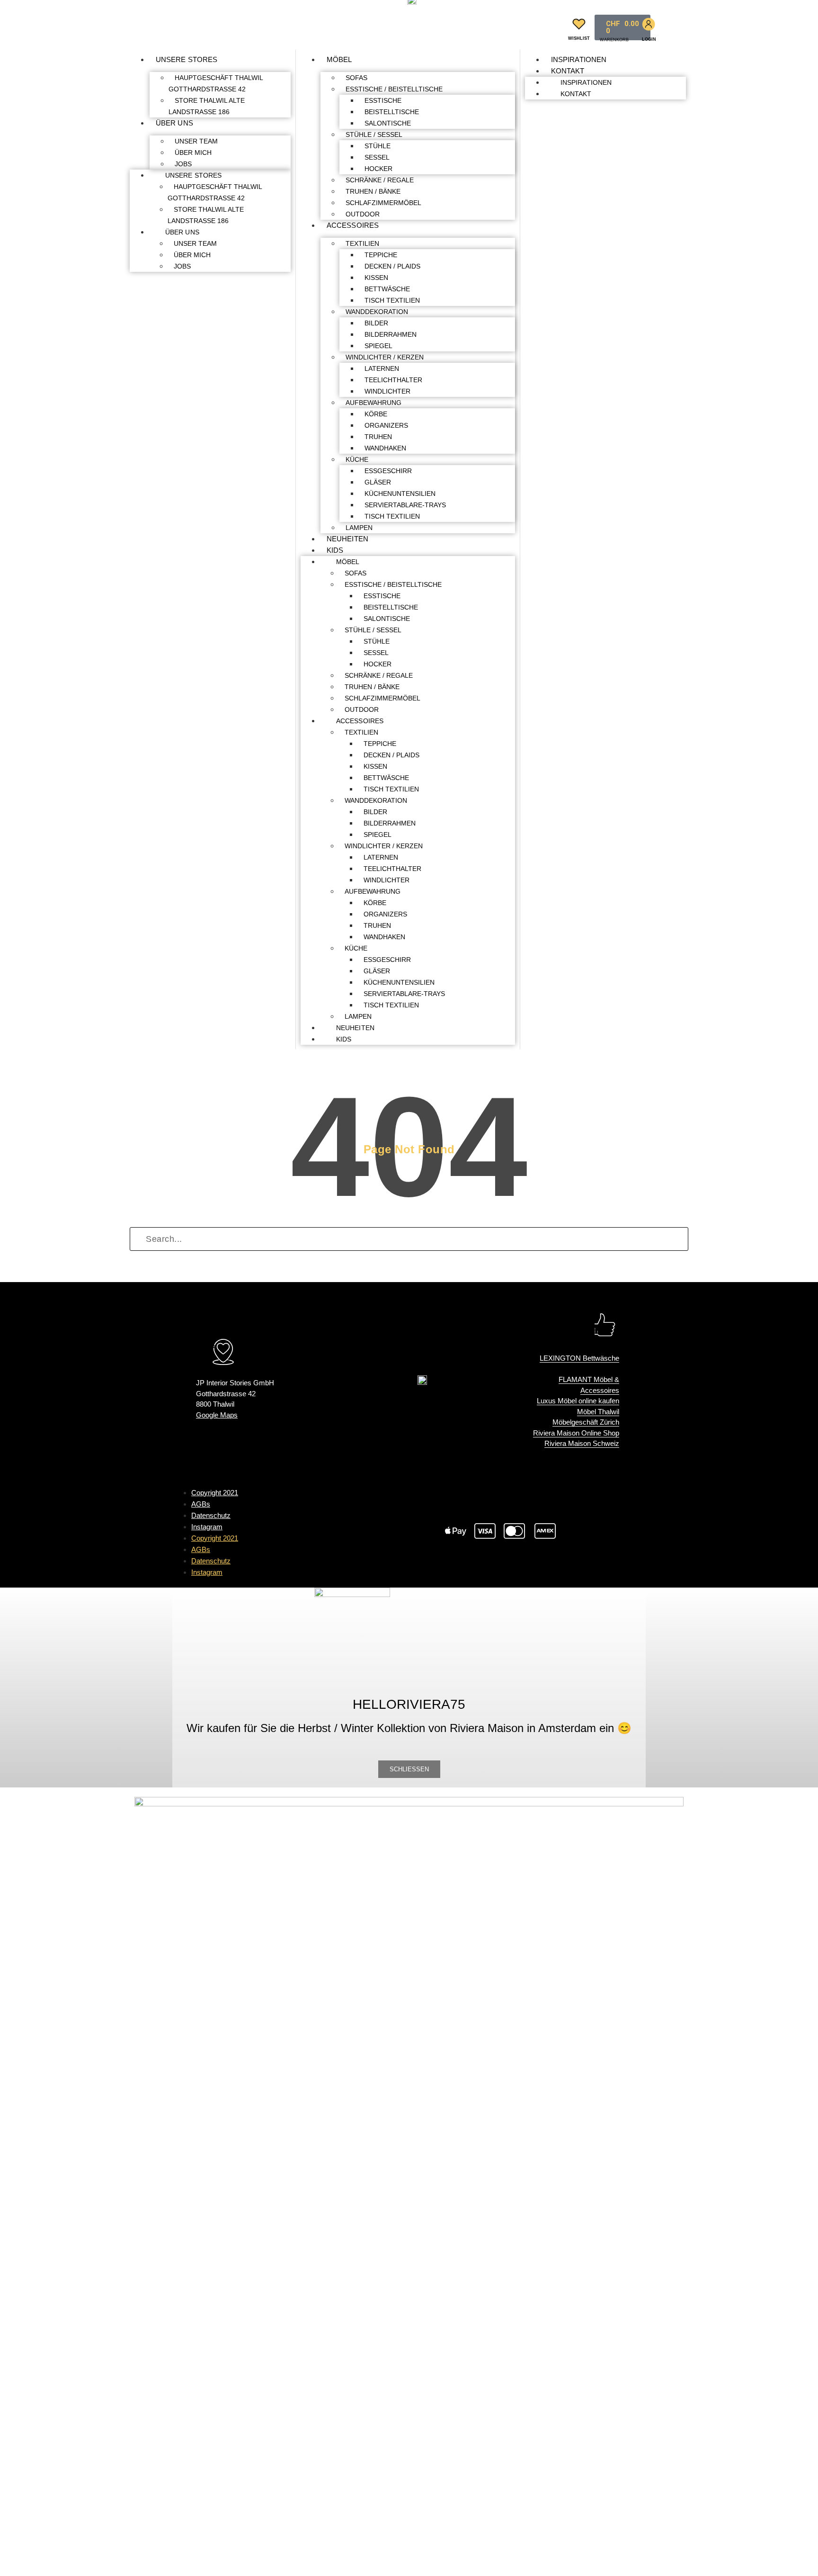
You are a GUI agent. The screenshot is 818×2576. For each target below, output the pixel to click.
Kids (335, 550)
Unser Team (196, 141)
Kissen (376, 278)
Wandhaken (385, 448)
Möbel (339, 59)
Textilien (362, 243)
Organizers (386, 425)
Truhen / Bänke (373, 191)
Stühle (378, 146)
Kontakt (568, 71)
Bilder (376, 323)
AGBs (201, 1504)
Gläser (378, 482)
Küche (357, 459)
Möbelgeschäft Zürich (586, 1422)
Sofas (356, 78)
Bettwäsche (387, 289)
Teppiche (381, 255)
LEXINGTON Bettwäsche (579, 1358)
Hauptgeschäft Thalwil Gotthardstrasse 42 (216, 83)
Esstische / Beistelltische (394, 89)
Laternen (382, 368)
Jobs (183, 164)
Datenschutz (211, 1515)
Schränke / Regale (380, 180)
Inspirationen (579, 59)
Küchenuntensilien (400, 494)
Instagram (207, 1527)
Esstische (383, 100)
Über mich (193, 153)
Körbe (376, 414)
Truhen (378, 437)
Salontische (388, 123)
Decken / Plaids (392, 266)
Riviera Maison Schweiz (582, 1443)
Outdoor (363, 214)
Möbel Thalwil (598, 1412)
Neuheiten (347, 539)
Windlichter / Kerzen (385, 357)
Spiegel (378, 346)
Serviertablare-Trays (405, 505)
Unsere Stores (187, 59)
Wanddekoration (377, 312)
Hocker (378, 169)
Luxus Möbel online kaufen (578, 1401)
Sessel (377, 157)
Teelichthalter (393, 380)
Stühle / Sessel (374, 135)
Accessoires (353, 225)
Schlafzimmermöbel (383, 203)
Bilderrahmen (391, 334)
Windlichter (387, 391)
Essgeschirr (388, 471)
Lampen (359, 528)
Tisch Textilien (392, 300)
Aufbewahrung (373, 403)
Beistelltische (392, 112)
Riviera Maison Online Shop (576, 1433)
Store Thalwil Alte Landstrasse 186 (207, 106)
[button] (550, 25)
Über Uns (174, 123)
